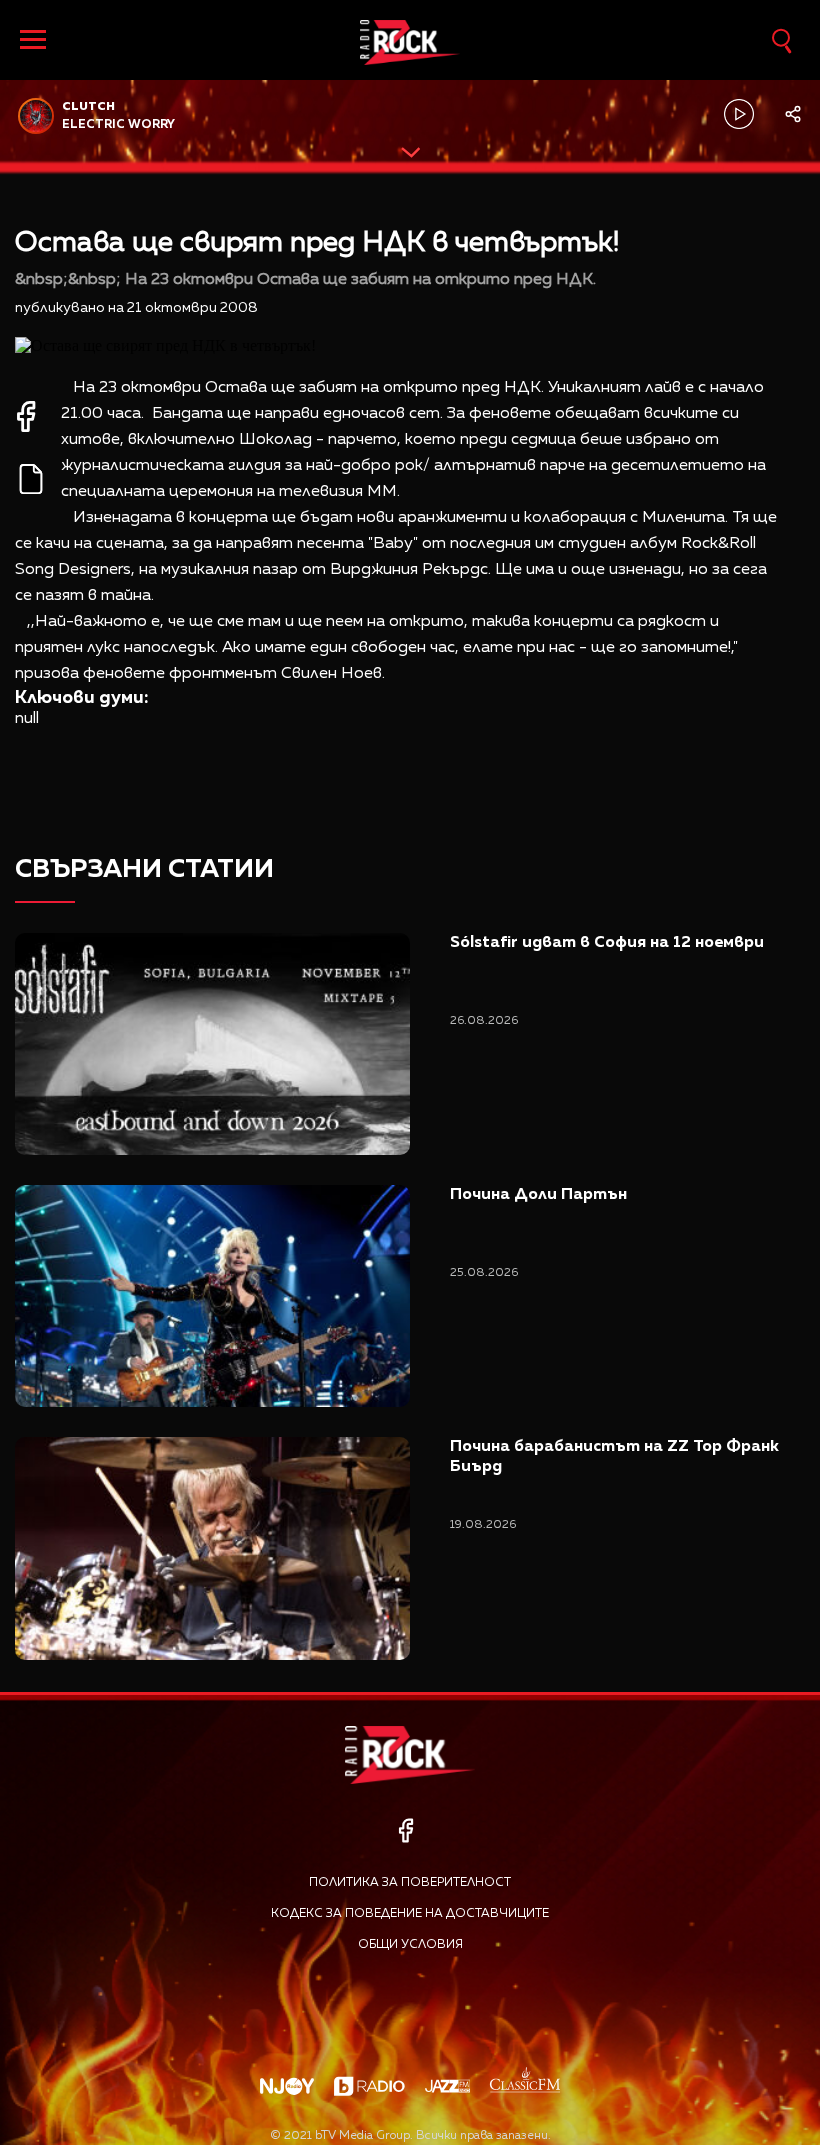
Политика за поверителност (410, 1883)
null (27, 719)
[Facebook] (405, 1830)
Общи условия (410, 1945)
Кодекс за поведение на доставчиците (410, 1914)
